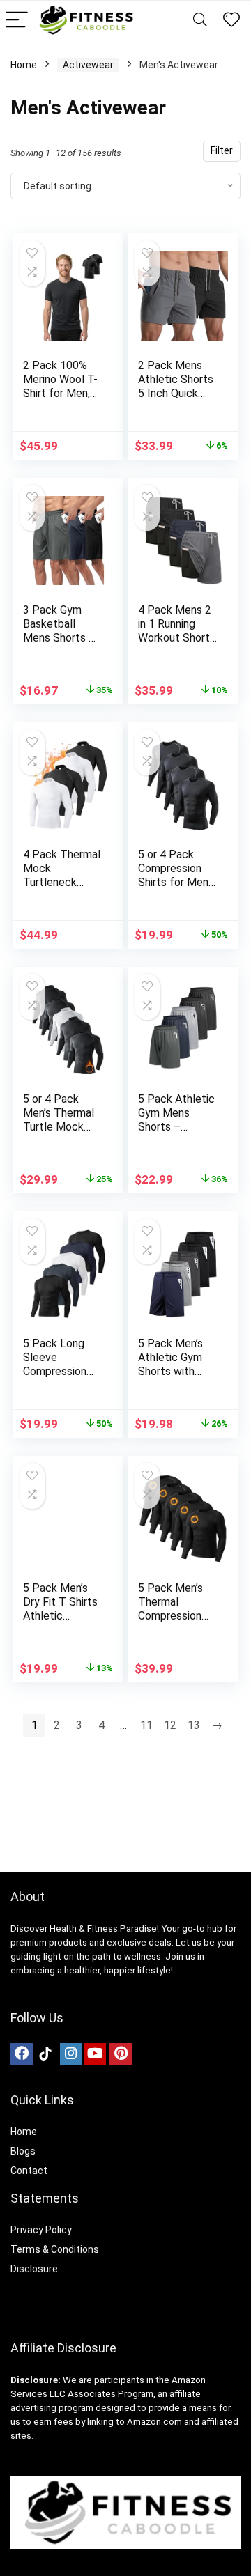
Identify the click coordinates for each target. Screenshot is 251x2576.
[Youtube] (95, 2054)
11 (146, 1725)
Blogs (23, 2151)
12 (170, 1725)
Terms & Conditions (55, 2249)
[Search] (200, 21)
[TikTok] (45, 2054)
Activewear (88, 65)
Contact (29, 2171)
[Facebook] (22, 2054)
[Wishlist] (231, 20)
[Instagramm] (71, 2054)
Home (24, 65)
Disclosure (34, 2269)
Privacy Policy (41, 2230)
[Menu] (17, 21)
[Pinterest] (121, 2054)
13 (194, 1725)
